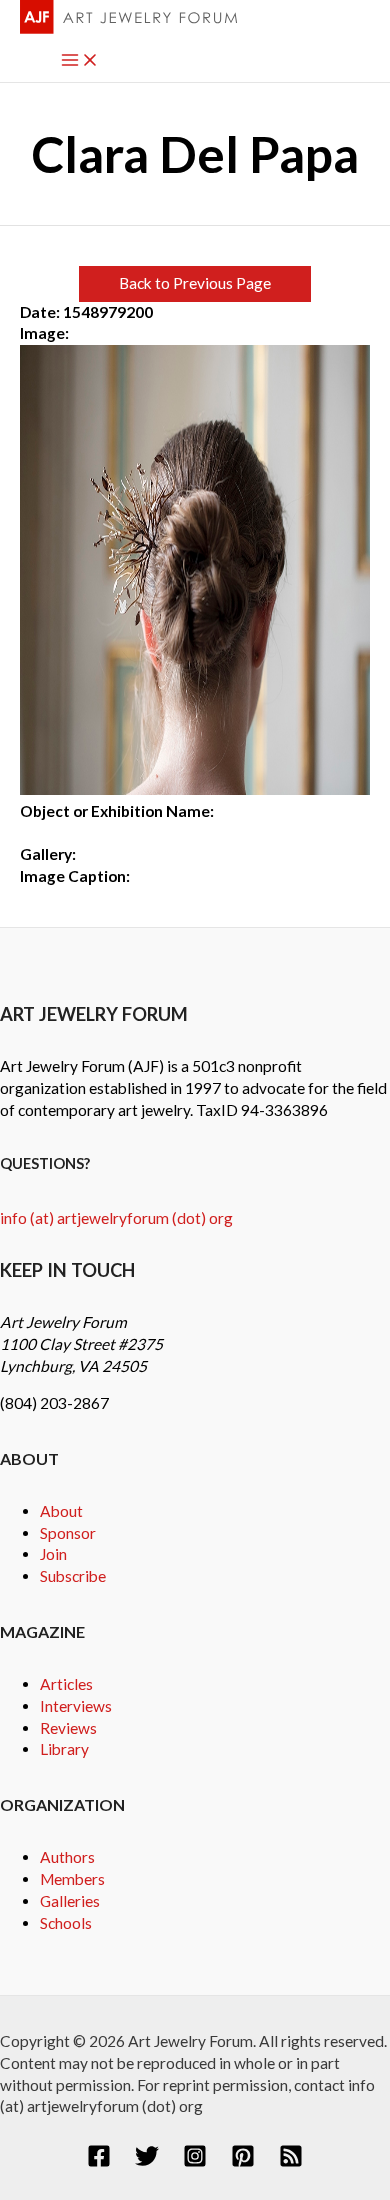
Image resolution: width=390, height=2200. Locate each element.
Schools (66, 1923)
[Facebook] (99, 2162)
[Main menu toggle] (80, 61)
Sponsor (68, 1533)
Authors (67, 1857)
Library (64, 1749)
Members (72, 1879)
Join (53, 1554)
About (61, 1511)
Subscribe (73, 1576)
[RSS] (291, 2162)
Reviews (68, 1728)
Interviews (76, 1706)
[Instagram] (195, 2162)
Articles (66, 1684)
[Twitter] (147, 2162)
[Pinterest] (243, 2162)
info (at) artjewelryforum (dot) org (116, 1218)
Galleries (70, 1901)
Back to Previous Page (195, 283)
